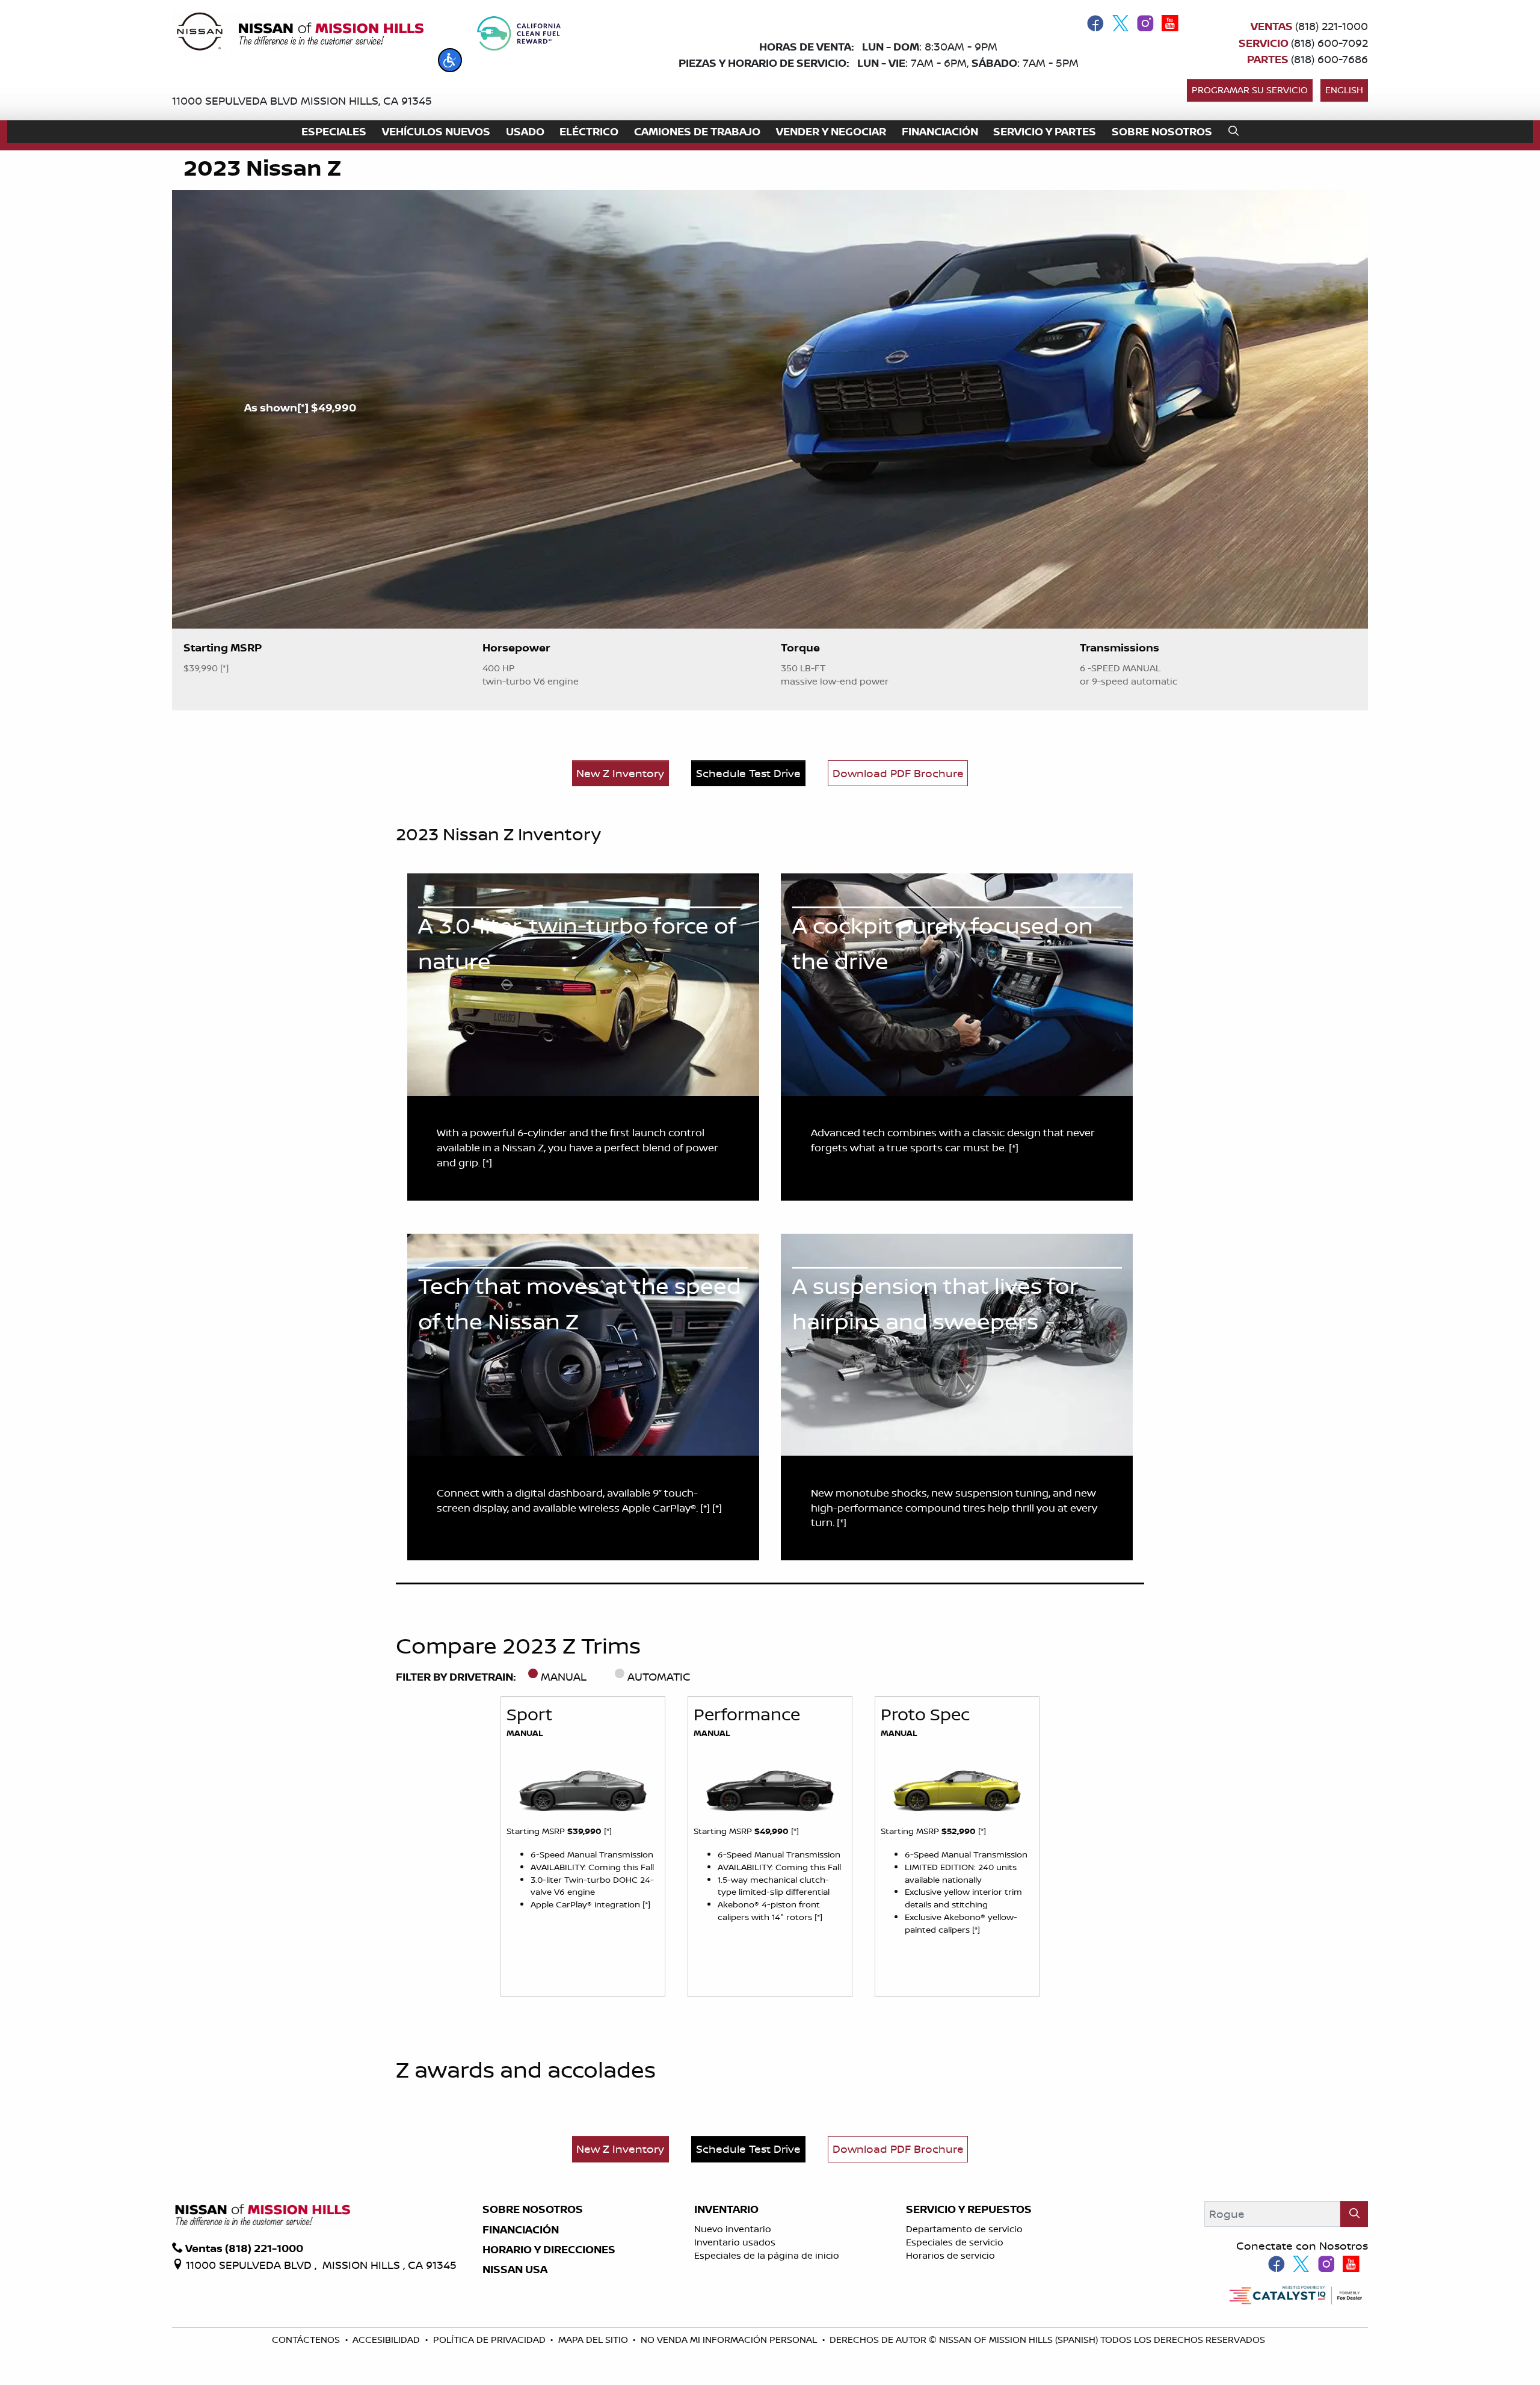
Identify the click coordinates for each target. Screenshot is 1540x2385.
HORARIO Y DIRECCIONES (549, 2250)
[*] (304, 408)
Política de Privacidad (491, 2340)
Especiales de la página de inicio (767, 2255)
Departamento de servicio (964, 2229)
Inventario (726, 2209)
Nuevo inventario (733, 2229)
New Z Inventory (620, 773)
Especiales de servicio (955, 2242)
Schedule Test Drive (748, 773)
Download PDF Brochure (898, 773)
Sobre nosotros (533, 2209)
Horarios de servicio (950, 2255)
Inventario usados (735, 2242)
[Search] (1354, 2214)
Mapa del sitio (594, 2340)
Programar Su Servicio (1250, 90)
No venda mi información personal (730, 2340)
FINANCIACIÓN (521, 2230)
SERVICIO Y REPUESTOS (969, 2209)
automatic (659, 1676)
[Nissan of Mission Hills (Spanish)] (300, 34)
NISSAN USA (515, 2270)
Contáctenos (307, 2340)
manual (564, 1676)
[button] (450, 60)
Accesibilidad (387, 2340)
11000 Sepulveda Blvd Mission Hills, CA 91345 (302, 100)
